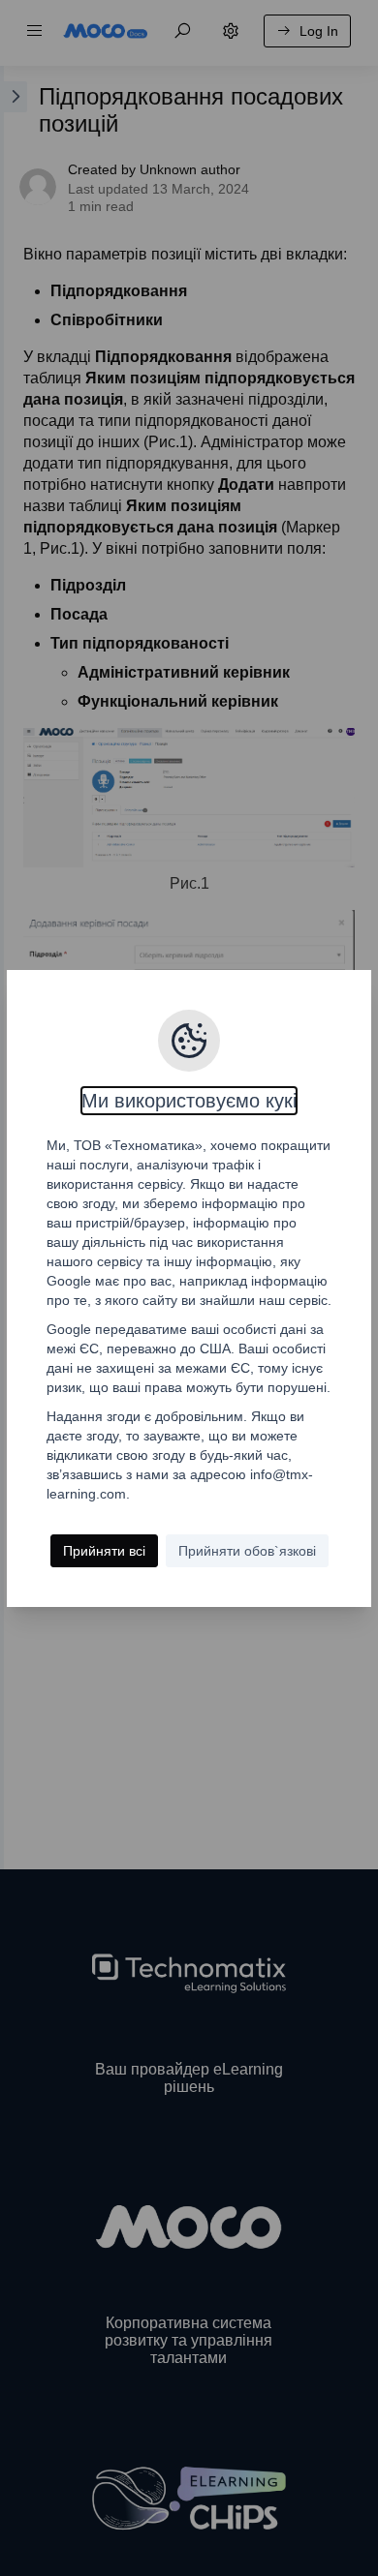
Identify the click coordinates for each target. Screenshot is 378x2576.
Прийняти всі (104, 1551)
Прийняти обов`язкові (247, 1551)
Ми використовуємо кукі (189, 1101)
